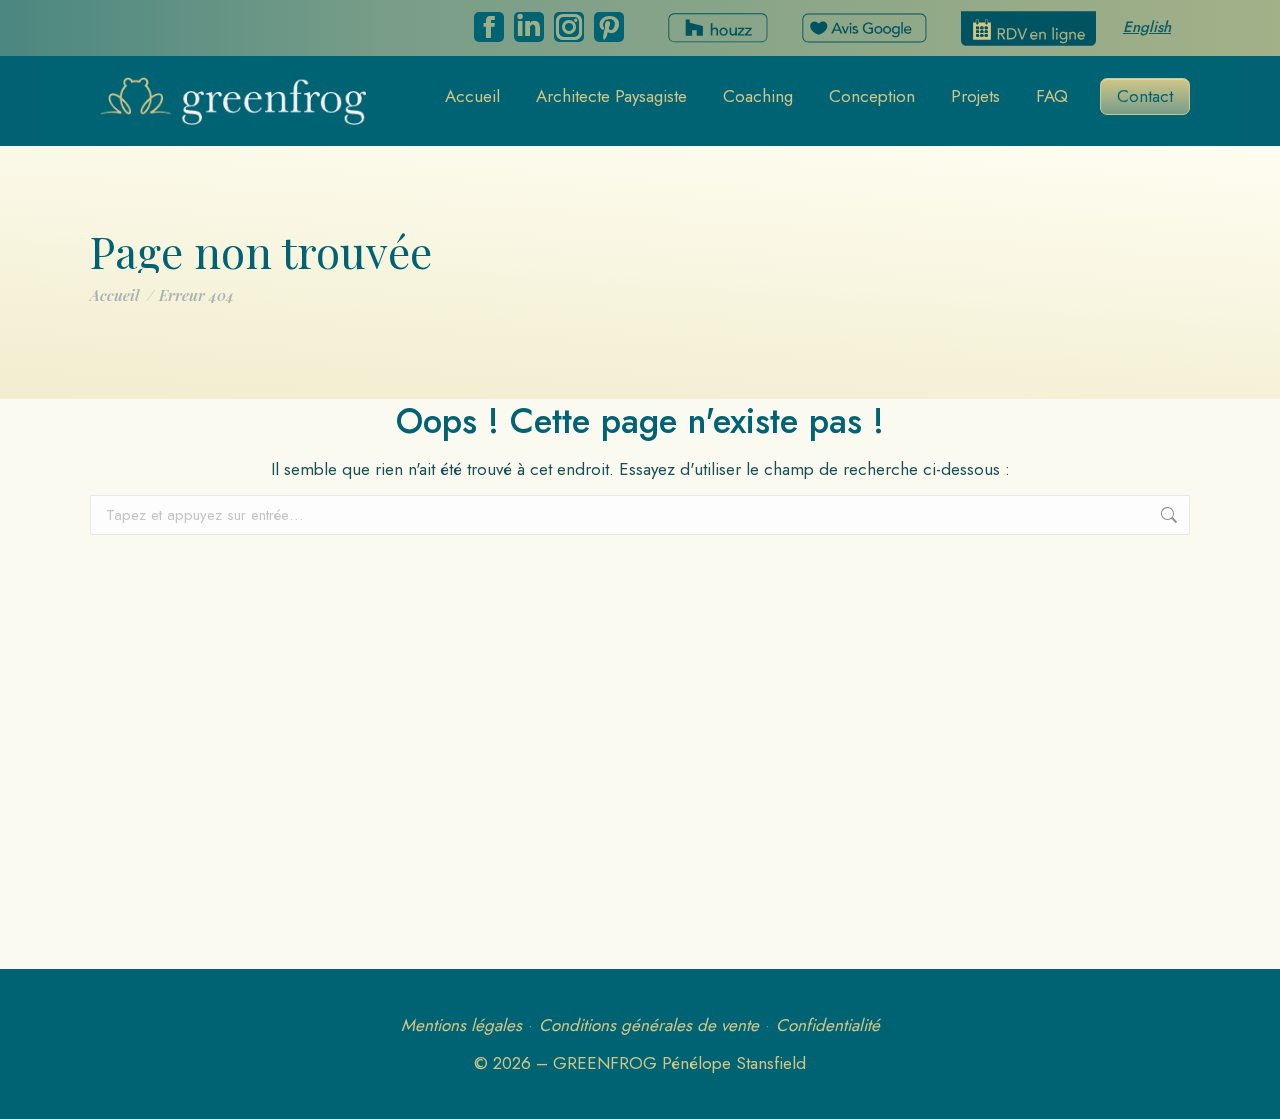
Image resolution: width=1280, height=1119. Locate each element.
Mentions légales (461, 1025)
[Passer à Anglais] (1147, 29)
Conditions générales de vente (649, 1025)
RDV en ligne (1028, 28)
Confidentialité (828, 1025)
